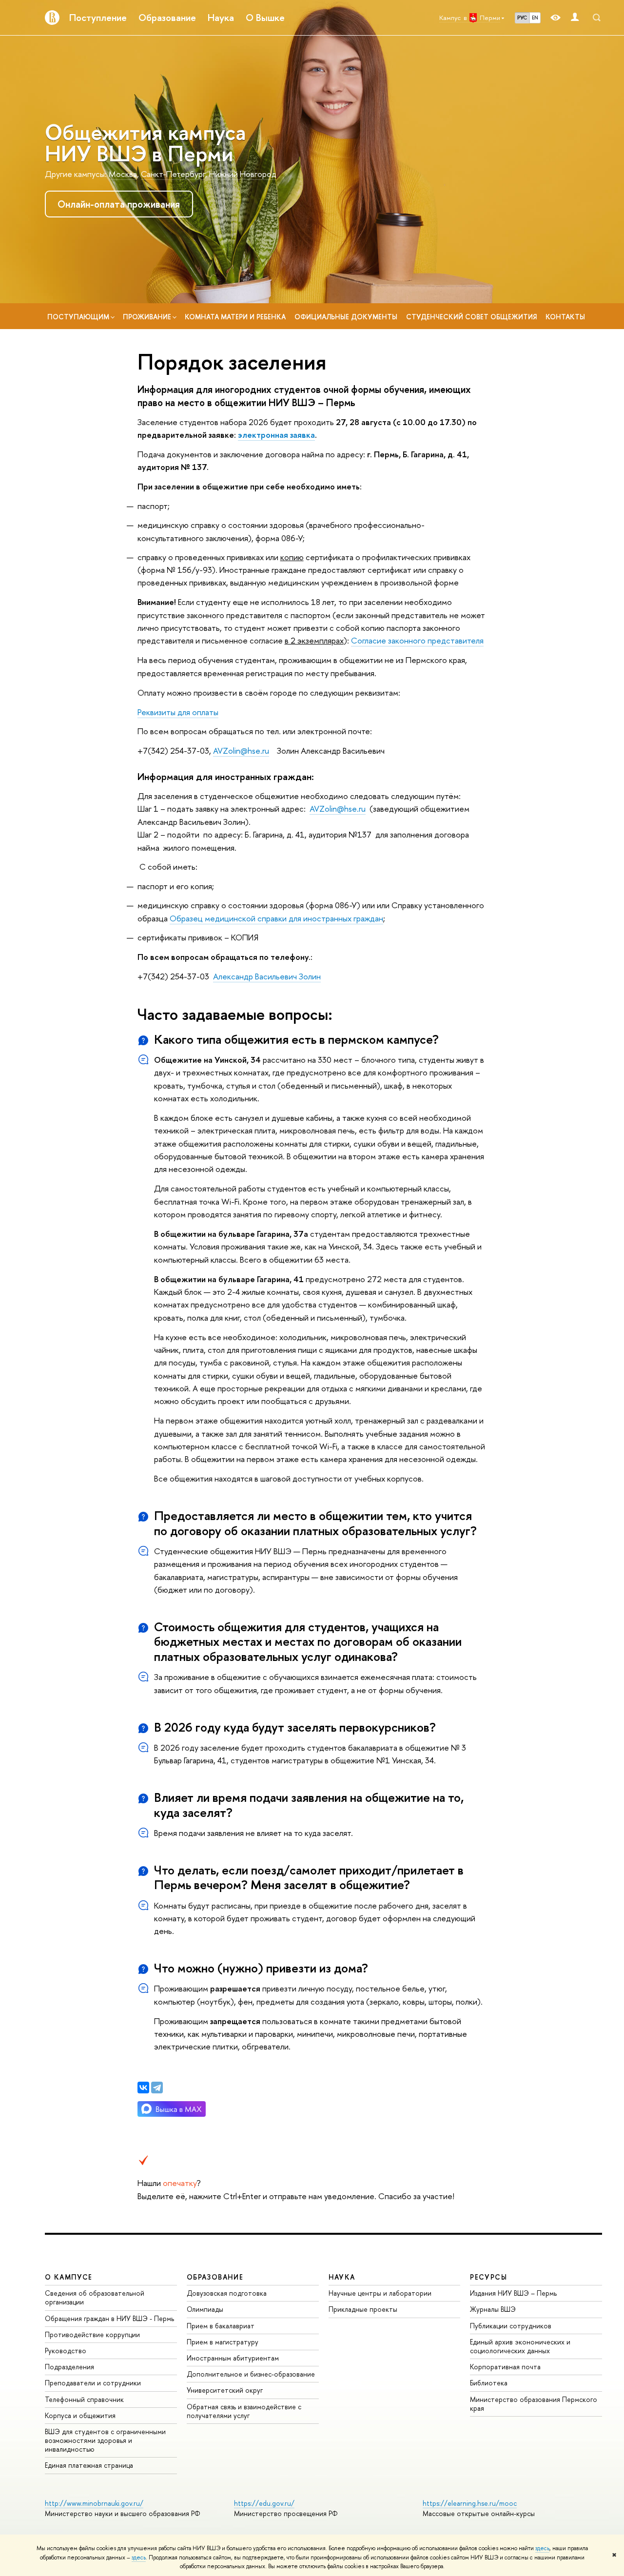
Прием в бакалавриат (221, 2326)
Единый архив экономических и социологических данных (520, 2346)
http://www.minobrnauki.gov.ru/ (94, 2503)
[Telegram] (157, 2088)
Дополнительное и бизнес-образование (251, 2374)
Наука (221, 18)
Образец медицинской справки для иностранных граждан (276, 918)
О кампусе (69, 2277)
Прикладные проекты (363, 2309)
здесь (542, 2548)
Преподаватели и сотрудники (93, 2383)
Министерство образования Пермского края (534, 2404)
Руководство (66, 2351)
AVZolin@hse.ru (241, 751)
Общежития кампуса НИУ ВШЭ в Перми (145, 143)
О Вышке (265, 18)
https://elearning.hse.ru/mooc (470, 2503)
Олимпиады (205, 2309)
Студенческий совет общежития (471, 317)
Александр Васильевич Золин (267, 976)
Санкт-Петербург (173, 174)
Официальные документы (346, 317)
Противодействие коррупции (92, 2334)
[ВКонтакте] (143, 2088)
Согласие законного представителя (417, 640)
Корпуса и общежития (80, 2415)
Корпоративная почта (505, 2367)
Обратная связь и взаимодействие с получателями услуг (244, 2411)
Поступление (98, 18)
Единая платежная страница (89, 2465)
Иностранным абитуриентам (233, 2358)
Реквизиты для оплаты (178, 712)
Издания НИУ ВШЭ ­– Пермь (513, 2293)
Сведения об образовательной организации (95, 2297)
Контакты (565, 317)
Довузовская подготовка (227, 2293)
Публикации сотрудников (511, 2326)
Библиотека (489, 2383)
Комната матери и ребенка (235, 317)
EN (535, 18)
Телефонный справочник (84, 2399)
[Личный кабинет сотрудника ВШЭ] (575, 18)
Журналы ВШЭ (493, 2309)
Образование (167, 18)
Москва (123, 174)
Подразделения (69, 2367)
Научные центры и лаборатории (380, 2293)
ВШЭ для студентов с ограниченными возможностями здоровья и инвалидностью (105, 2440)
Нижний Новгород (243, 174)
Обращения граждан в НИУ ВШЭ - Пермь (109, 2318)
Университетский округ (225, 2390)
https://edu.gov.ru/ (264, 2503)
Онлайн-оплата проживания (119, 204)
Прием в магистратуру (223, 2342)
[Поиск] (597, 18)
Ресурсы (488, 2277)
